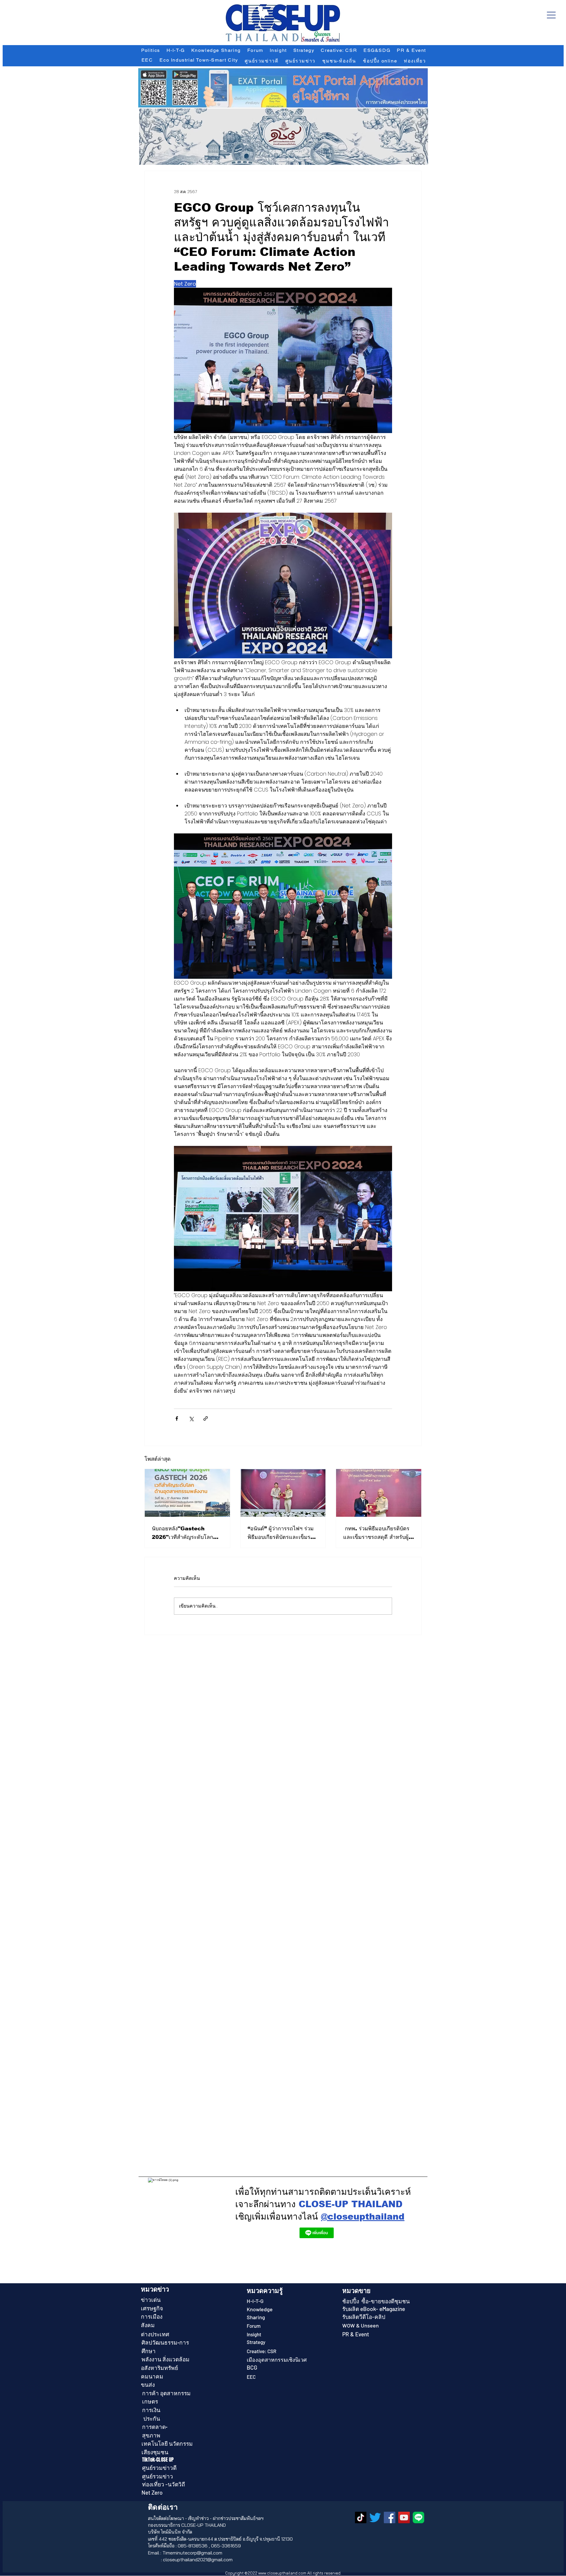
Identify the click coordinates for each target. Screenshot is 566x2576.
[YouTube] (404, 2517)
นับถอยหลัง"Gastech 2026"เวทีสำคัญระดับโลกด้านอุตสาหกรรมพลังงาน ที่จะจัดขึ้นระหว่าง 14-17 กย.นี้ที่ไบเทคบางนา (186, 1533)
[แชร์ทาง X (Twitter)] (191, 1418)
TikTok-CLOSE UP (158, 2460)
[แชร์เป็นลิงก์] (206, 1418)
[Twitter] (375, 2517)
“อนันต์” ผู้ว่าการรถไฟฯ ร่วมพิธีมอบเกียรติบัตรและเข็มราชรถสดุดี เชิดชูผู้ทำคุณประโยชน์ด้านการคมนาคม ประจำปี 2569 (282, 1533)
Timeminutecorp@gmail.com (192, 2553)
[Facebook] (390, 2517)
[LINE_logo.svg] (418, 2517)
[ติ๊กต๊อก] (361, 2517)
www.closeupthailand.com (282, 2573)
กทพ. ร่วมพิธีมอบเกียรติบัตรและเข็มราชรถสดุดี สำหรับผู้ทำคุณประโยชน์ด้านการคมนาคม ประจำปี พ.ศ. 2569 (378, 1533)
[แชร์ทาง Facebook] (177, 1418)
